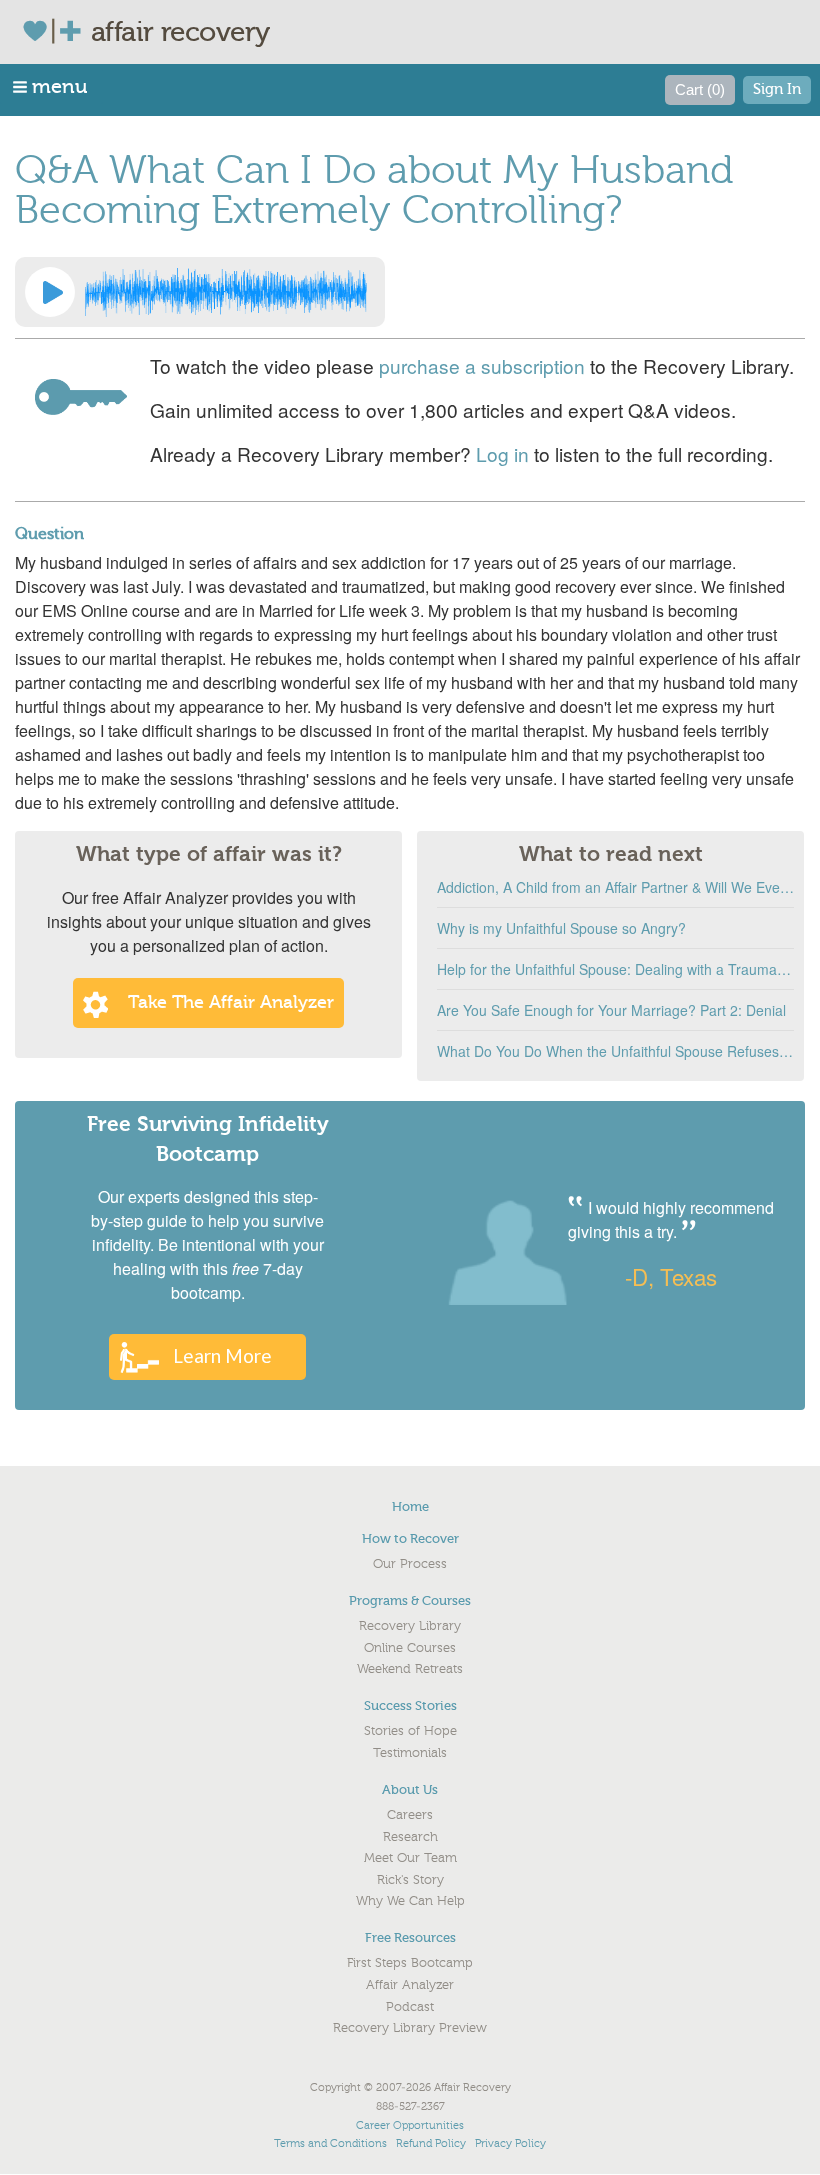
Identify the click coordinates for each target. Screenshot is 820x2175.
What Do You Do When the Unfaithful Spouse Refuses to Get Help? (615, 1051)
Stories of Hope (410, 1731)
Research (410, 1837)
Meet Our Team (410, 1858)
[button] (51, 86)
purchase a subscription (482, 365)
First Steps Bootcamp (410, 1963)
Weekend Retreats (410, 1669)
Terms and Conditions (330, 2143)
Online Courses (410, 1648)
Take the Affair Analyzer (231, 1002)
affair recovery (180, 32)
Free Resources (410, 1937)
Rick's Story (410, 1880)
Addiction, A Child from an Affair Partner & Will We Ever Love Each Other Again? (615, 887)
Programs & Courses (410, 1600)
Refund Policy (431, 2143)
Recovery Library (410, 1626)
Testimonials (410, 1753)
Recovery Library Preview (410, 2028)
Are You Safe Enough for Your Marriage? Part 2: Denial (611, 1010)
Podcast (410, 2007)
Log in (502, 453)
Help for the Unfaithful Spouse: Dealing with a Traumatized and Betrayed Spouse (615, 969)
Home (410, 1506)
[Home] (56, 31)
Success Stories (410, 1705)
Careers (410, 1815)
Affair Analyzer (410, 1985)
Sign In (777, 89)
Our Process (410, 1564)
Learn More (222, 1355)
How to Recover (410, 1538)
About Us (410, 1789)
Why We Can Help (410, 1901)
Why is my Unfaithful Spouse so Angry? (561, 928)
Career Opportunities (410, 2125)
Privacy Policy (510, 2143)
